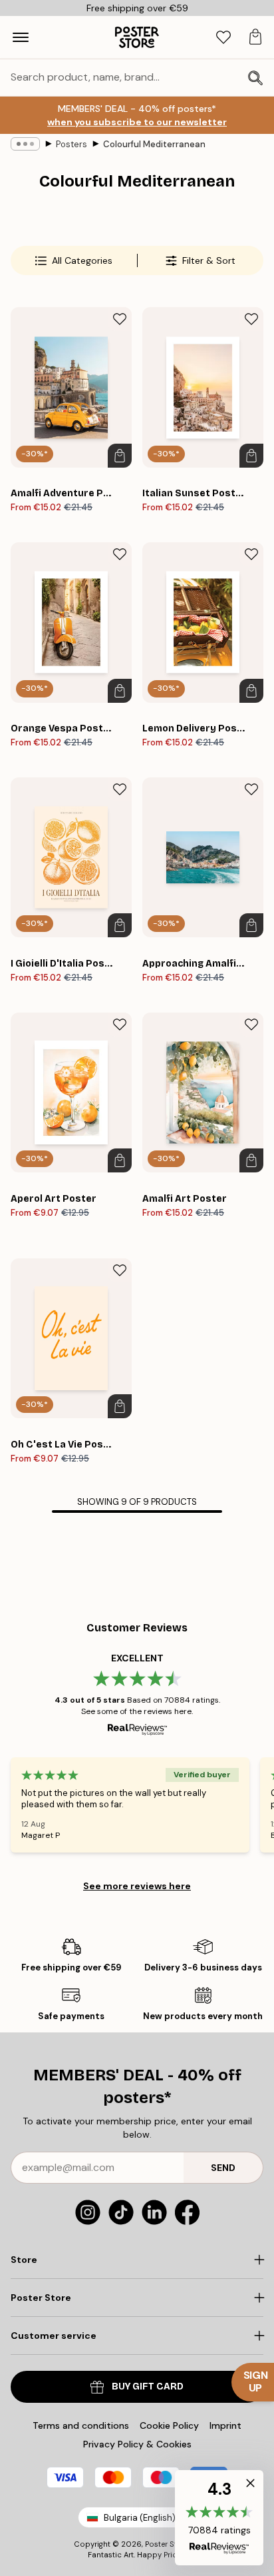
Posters (71, 144)
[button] (219, 2518)
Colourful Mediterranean (154, 144)
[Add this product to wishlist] (120, 319)
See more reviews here (137, 1886)
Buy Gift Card (148, 2386)
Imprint (225, 2425)
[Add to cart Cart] (120, 456)
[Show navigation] (21, 37)
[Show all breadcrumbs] (25, 144)
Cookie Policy (169, 2425)
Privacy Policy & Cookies (137, 2444)
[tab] (223, 38)
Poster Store (167, 2544)
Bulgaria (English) (140, 2518)
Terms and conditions (81, 2425)
